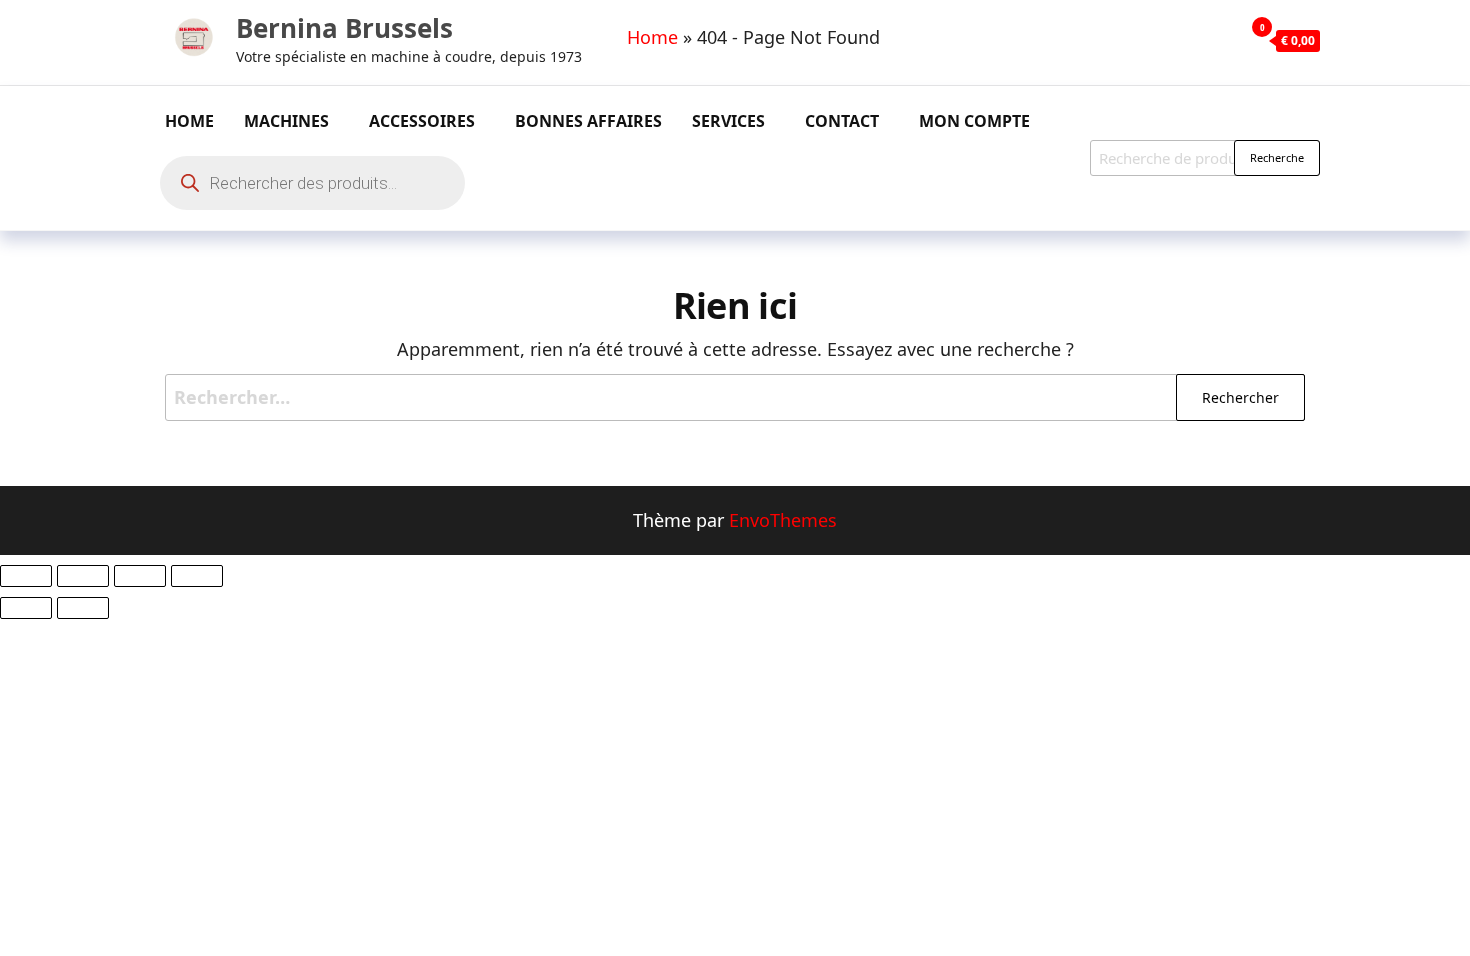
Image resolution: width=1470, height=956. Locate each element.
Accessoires (422, 121)
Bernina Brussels (344, 28)
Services (728, 121)
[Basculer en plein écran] (83, 576)
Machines (286, 121)
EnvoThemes (783, 520)
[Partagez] (140, 576)
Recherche (1277, 157)
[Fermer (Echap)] (197, 576)
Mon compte (974, 121)
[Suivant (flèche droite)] (83, 608)
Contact (842, 121)
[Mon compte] (1223, 40)
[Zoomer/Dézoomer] (26, 576)
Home (652, 37)
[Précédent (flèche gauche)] (26, 608)
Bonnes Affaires (588, 121)
